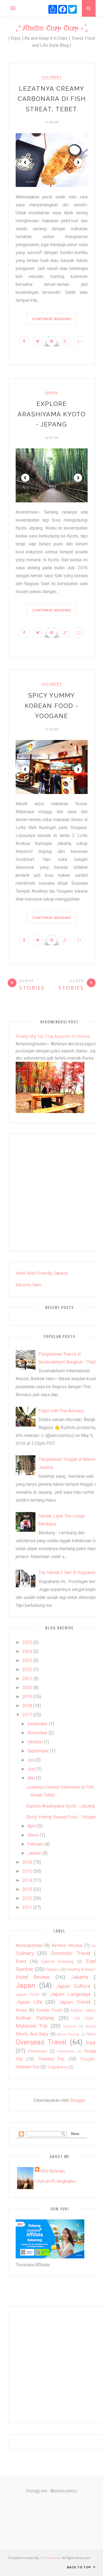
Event (21, 1961)
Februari (35, 1844)
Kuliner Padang (35, 2018)
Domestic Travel (70, 1953)
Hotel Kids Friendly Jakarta (42, 1273)
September (38, 1751)
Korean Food (49, 2010)
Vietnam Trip (28, 2067)
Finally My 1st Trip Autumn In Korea (53, 1036)
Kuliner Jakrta (84, 2010)
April (32, 1826)
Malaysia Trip (32, 2026)
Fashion (53, 1970)
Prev (25, 162)
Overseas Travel (41, 2042)
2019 (27, 1697)
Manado (70, 2026)
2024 (27, 1651)
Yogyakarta (57, 2067)
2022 (27, 1670)
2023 (27, 1660)
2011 (27, 1907)
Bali (94, 1946)
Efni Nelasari (53, 2171)
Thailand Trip (51, 2059)
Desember (38, 1724)
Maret (33, 1835)
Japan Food (27, 1995)
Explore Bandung (57, 1962)
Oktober (35, 1742)
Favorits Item (28, 1285)
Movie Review (69, 2034)
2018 (27, 1706)
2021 (27, 1679)
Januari (34, 1853)
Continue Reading (52, 319)
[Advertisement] (51, 1192)
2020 (27, 1688)
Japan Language (70, 1994)
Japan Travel (74, 2002)
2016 (27, 1862)
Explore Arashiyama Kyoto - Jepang (52, 414)
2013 (27, 1889)
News (92, 2034)
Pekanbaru (37, 2051)
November (37, 1733)
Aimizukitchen (29, 1945)
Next (78, 162)
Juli (31, 1760)
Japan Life (29, 2002)
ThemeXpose (50, 2558)
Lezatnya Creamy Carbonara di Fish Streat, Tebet (52, 99)
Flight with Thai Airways (61, 1411)
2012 (27, 1898)
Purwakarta (66, 2051)
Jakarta (80, 1977)
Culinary (52, 77)
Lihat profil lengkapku (55, 2181)
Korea (21, 2010)
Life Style (84, 2018)
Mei (31, 1778)
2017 (27, 1715)
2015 (27, 1871)
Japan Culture (73, 1986)
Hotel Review (33, 1977)
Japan (52, 392)
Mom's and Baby (32, 2034)
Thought (87, 2059)
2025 (27, 1642)
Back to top (80, 2567)
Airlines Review (67, 1945)
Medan (91, 2026)
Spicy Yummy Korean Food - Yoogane (51, 706)
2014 (27, 1880)
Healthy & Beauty (82, 1970)
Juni (31, 1769)
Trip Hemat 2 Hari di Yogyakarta (68, 1572)
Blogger (77, 2100)
